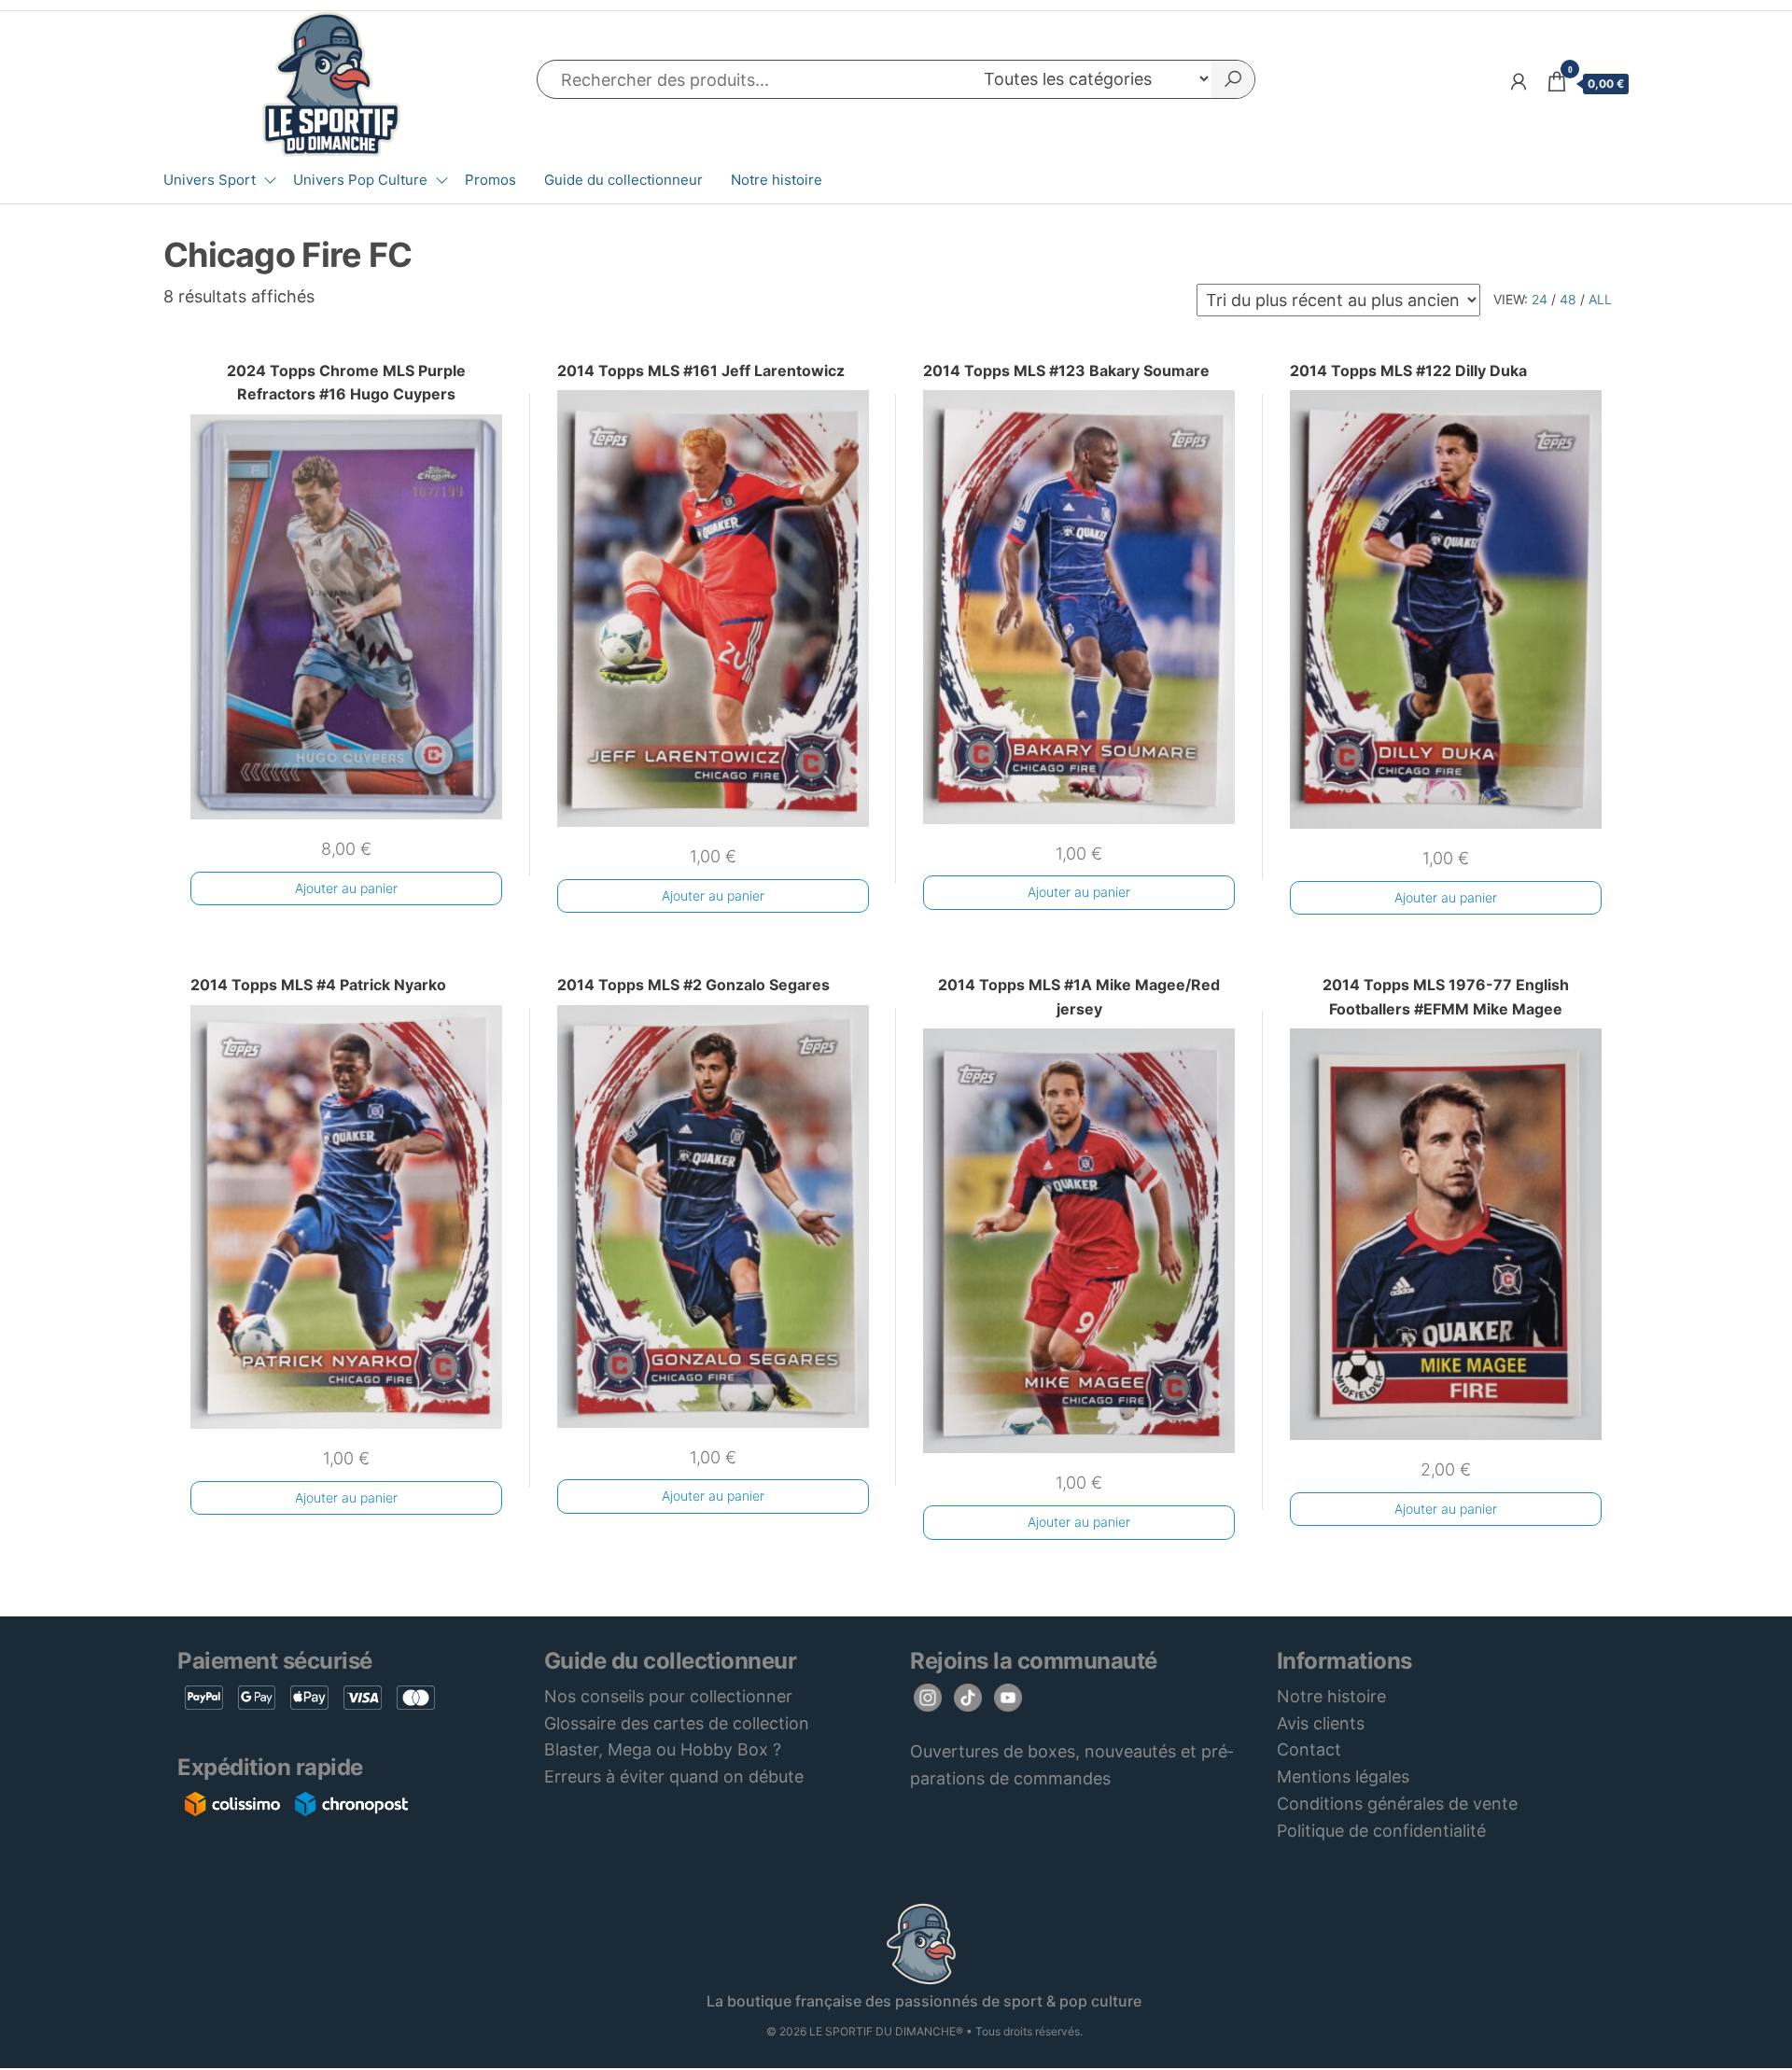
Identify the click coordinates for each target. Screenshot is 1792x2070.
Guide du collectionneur (623, 180)
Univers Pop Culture (360, 180)
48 (1568, 299)
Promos (490, 180)
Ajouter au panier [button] (346, 888)
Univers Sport (210, 180)
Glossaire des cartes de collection (677, 1723)
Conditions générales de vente (1397, 1804)
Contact (1309, 1749)
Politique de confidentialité (1381, 1831)
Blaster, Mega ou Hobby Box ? (663, 1749)
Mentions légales (1343, 1776)
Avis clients (1321, 1723)
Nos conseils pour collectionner (668, 1696)
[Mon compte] (1519, 82)
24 (1540, 299)
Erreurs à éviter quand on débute (674, 1776)
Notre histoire (777, 180)
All (1600, 299)
